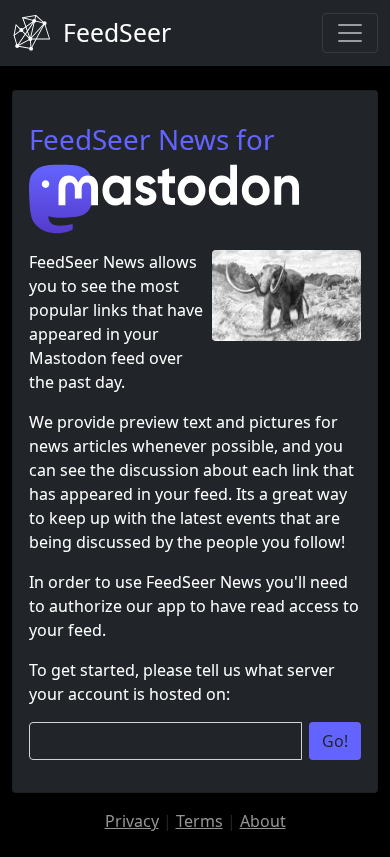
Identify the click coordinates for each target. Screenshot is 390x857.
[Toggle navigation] (350, 33)
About (263, 821)
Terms (199, 821)
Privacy (132, 821)
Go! (335, 741)
